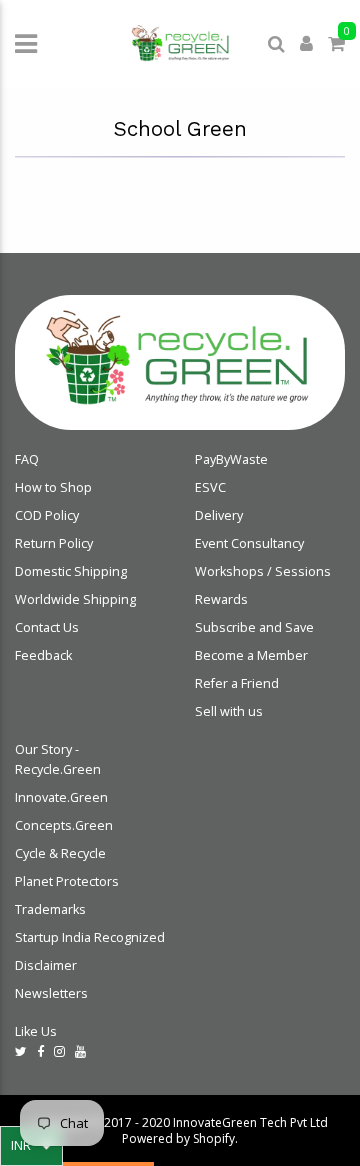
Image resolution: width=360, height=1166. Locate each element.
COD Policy (47, 515)
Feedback (43, 655)
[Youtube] (80, 1051)
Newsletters (51, 993)
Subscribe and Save (254, 627)
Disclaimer (46, 965)
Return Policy (54, 543)
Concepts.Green (64, 825)
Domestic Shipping (71, 571)
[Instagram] (59, 1051)
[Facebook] (40, 1051)
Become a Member (251, 655)
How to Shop (53, 487)
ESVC (210, 487)
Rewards (221, 599)
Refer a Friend (237, 683)
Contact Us (47, 627)
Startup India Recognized (90, 937)
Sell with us (229, 711)
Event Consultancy (249, 543)
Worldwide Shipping (75, 599)
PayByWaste (231, 459)
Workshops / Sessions (263, 571)
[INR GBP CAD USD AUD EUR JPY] (31, 1146)
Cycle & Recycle (60, 853)
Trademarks (50, 909)
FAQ (27, 459)
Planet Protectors (67, 881)
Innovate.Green (61, 797)
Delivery (219, 515)
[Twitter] (21, 1051)
